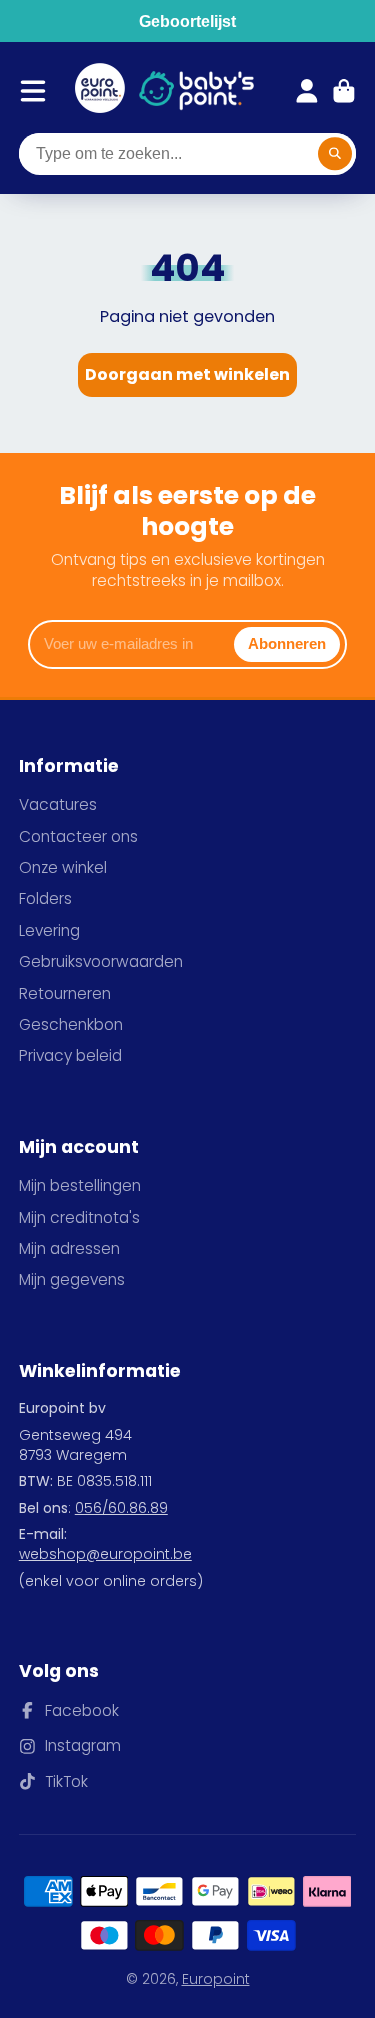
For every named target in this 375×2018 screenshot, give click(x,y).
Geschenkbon (71, 1024)
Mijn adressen (69, 1248)
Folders (45, 898)
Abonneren (287, 643)
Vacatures (58, 804)
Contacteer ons (78, 836)
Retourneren (65, 993)
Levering (49, 930)
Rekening (307, 91)
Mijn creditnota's (79, 1217)
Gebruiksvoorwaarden (101, 961)
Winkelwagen (344, 91)
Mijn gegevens (72, 1279)
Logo (100, 91)
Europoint (216, 1979)
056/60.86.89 (121, 1508)
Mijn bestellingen (80, 1185)
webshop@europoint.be (105, 1554)
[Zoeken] (335, 154)
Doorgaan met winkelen (187, 374)
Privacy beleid (70, 1055)
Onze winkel (63, 867)
